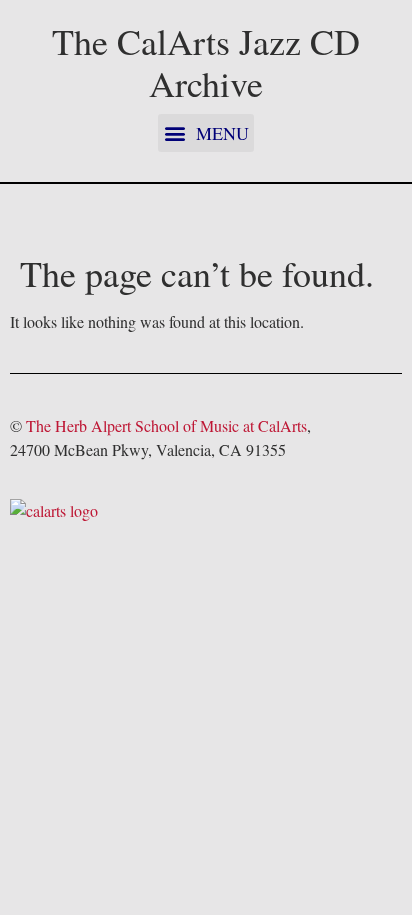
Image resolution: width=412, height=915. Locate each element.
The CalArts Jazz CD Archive (206, 62)
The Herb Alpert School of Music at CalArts (166, 425)
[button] (206, 133)
